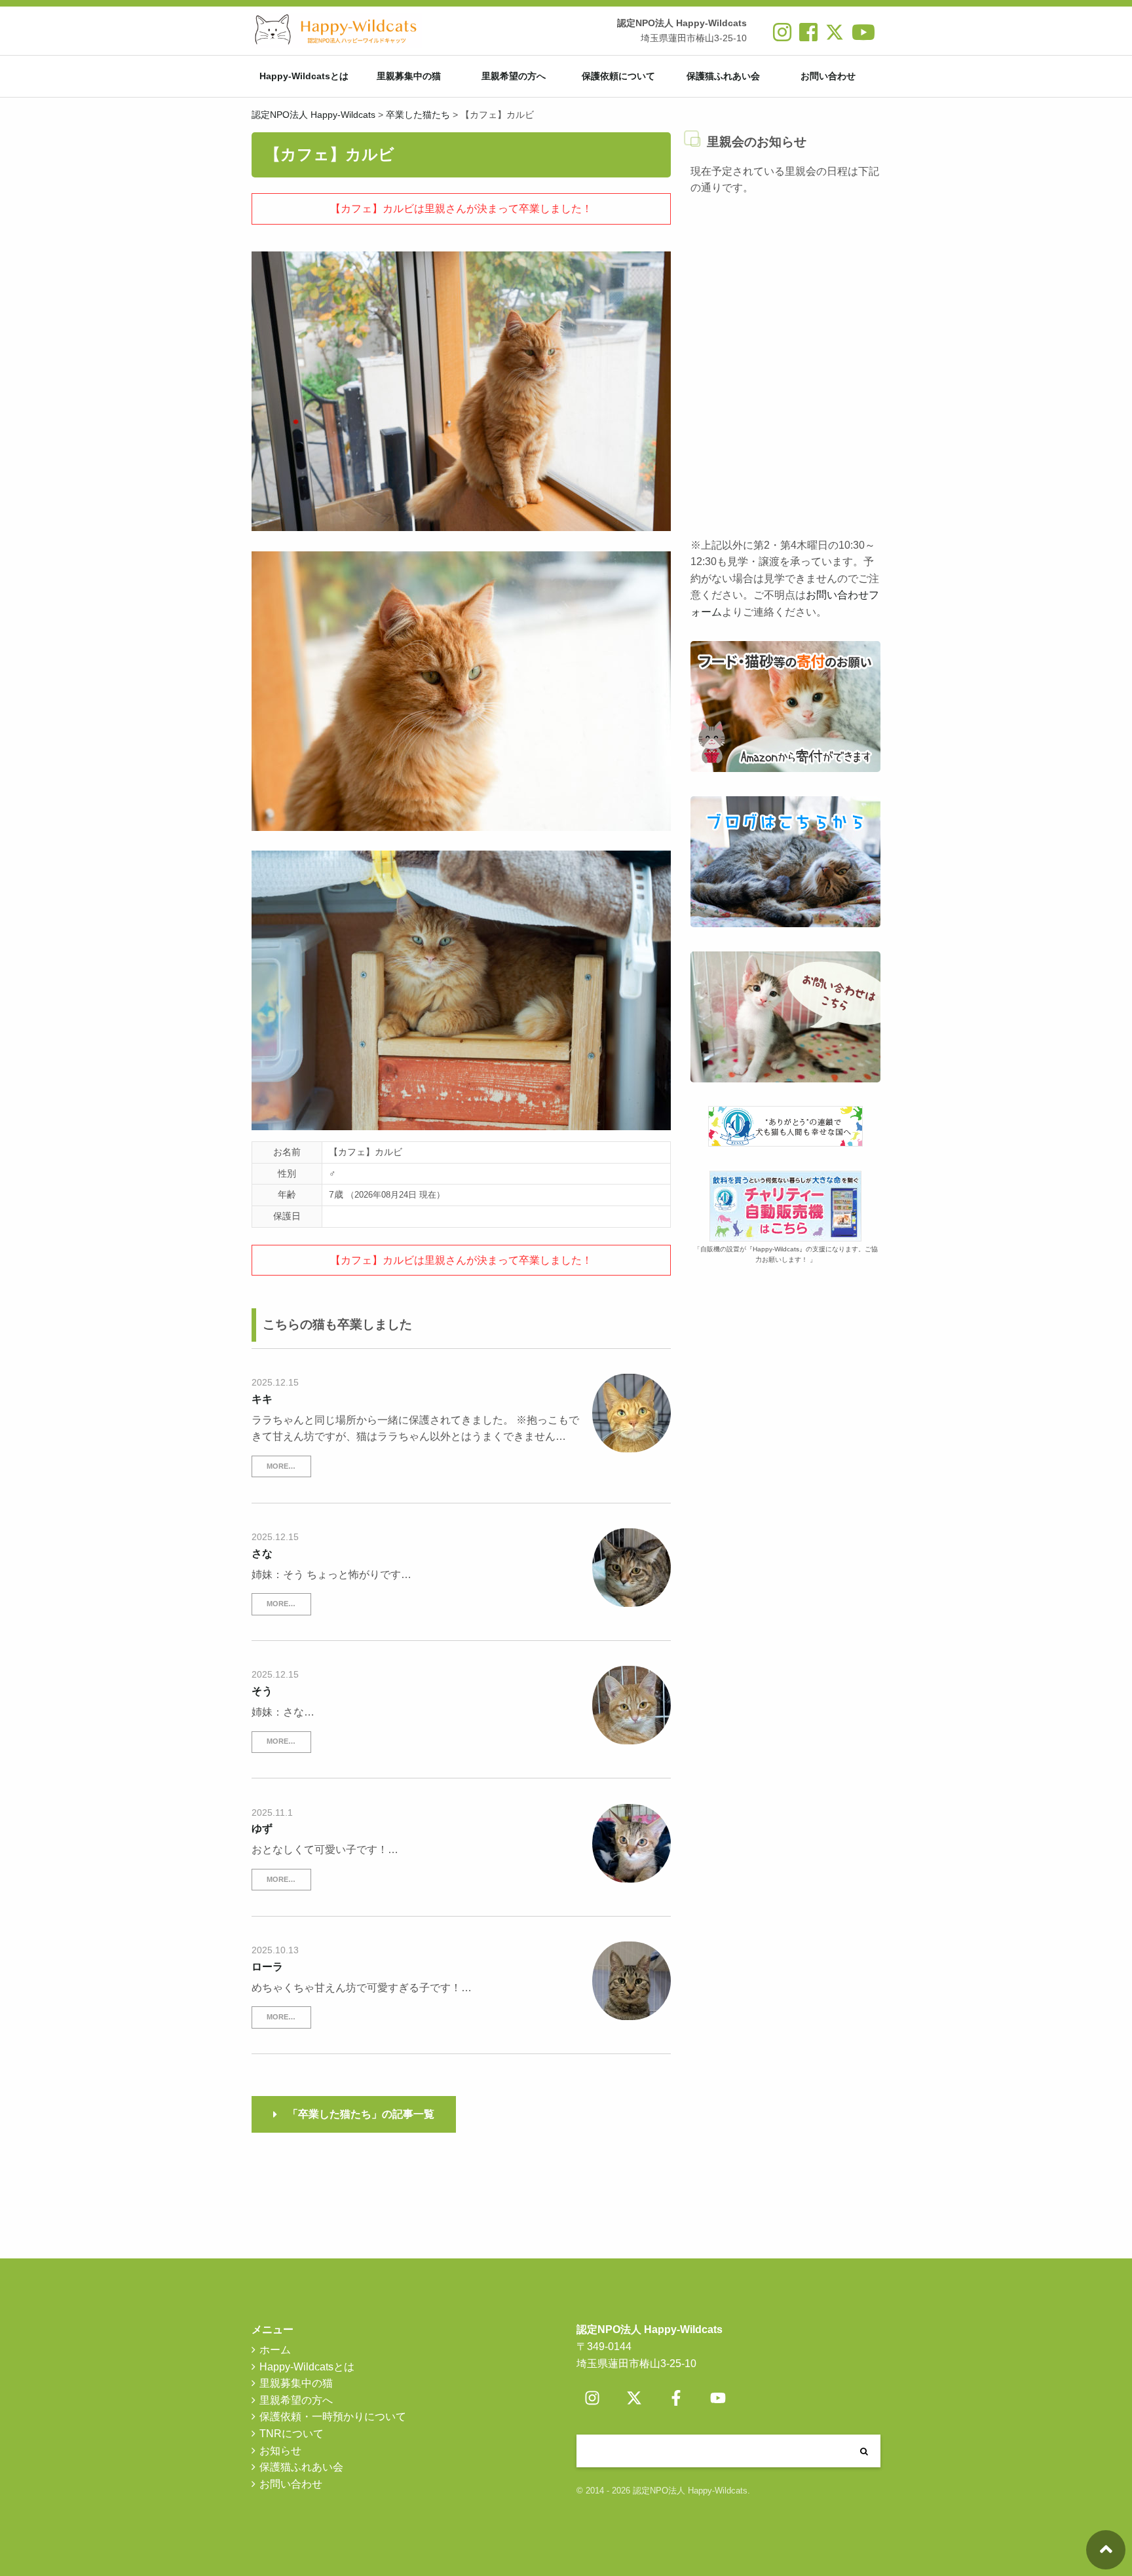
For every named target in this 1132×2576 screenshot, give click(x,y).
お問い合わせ (828, 76)
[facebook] (808, 37)
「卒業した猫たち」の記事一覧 (361, 2114)
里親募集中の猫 (409, 76)
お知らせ (280, 2451)
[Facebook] (676, 2398)
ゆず (262, 1829)
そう (262, 1691)
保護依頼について (618, 76)
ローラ (267, 1967)
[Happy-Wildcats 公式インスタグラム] (782, 37)
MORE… (281, 1466)
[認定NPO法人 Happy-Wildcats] (337, 30)
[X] (835, 37)
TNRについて (292, 2434)
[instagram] (592, 2398)
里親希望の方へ (514, 76)
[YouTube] (718, 2398)
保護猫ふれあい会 (723, 76)
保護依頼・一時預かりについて (333, 2417)
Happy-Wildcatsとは (304, 76)
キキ (262, 1399)
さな (262, 1554)
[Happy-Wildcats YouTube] (863, 37)
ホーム (275, 2350)
